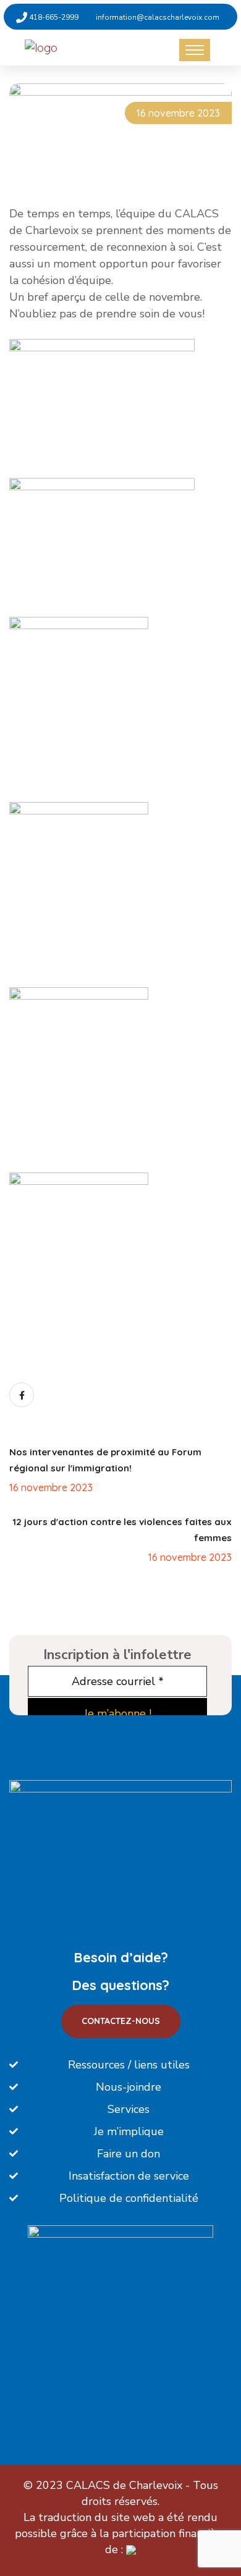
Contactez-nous (121, 2021)
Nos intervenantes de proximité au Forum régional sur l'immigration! (105, 1460)
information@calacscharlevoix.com (158, 17)
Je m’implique (129, 2131)
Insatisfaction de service (129, 2176)
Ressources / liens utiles (129, 2065)
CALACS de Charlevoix (124, 2485)
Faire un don (129, 2154)
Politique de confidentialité (129, 2198)
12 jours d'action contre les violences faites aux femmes (122, 1530)
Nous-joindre (129, 2087)
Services (129, 2109)
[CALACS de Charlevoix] (76, 47)
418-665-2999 (53, 17)
